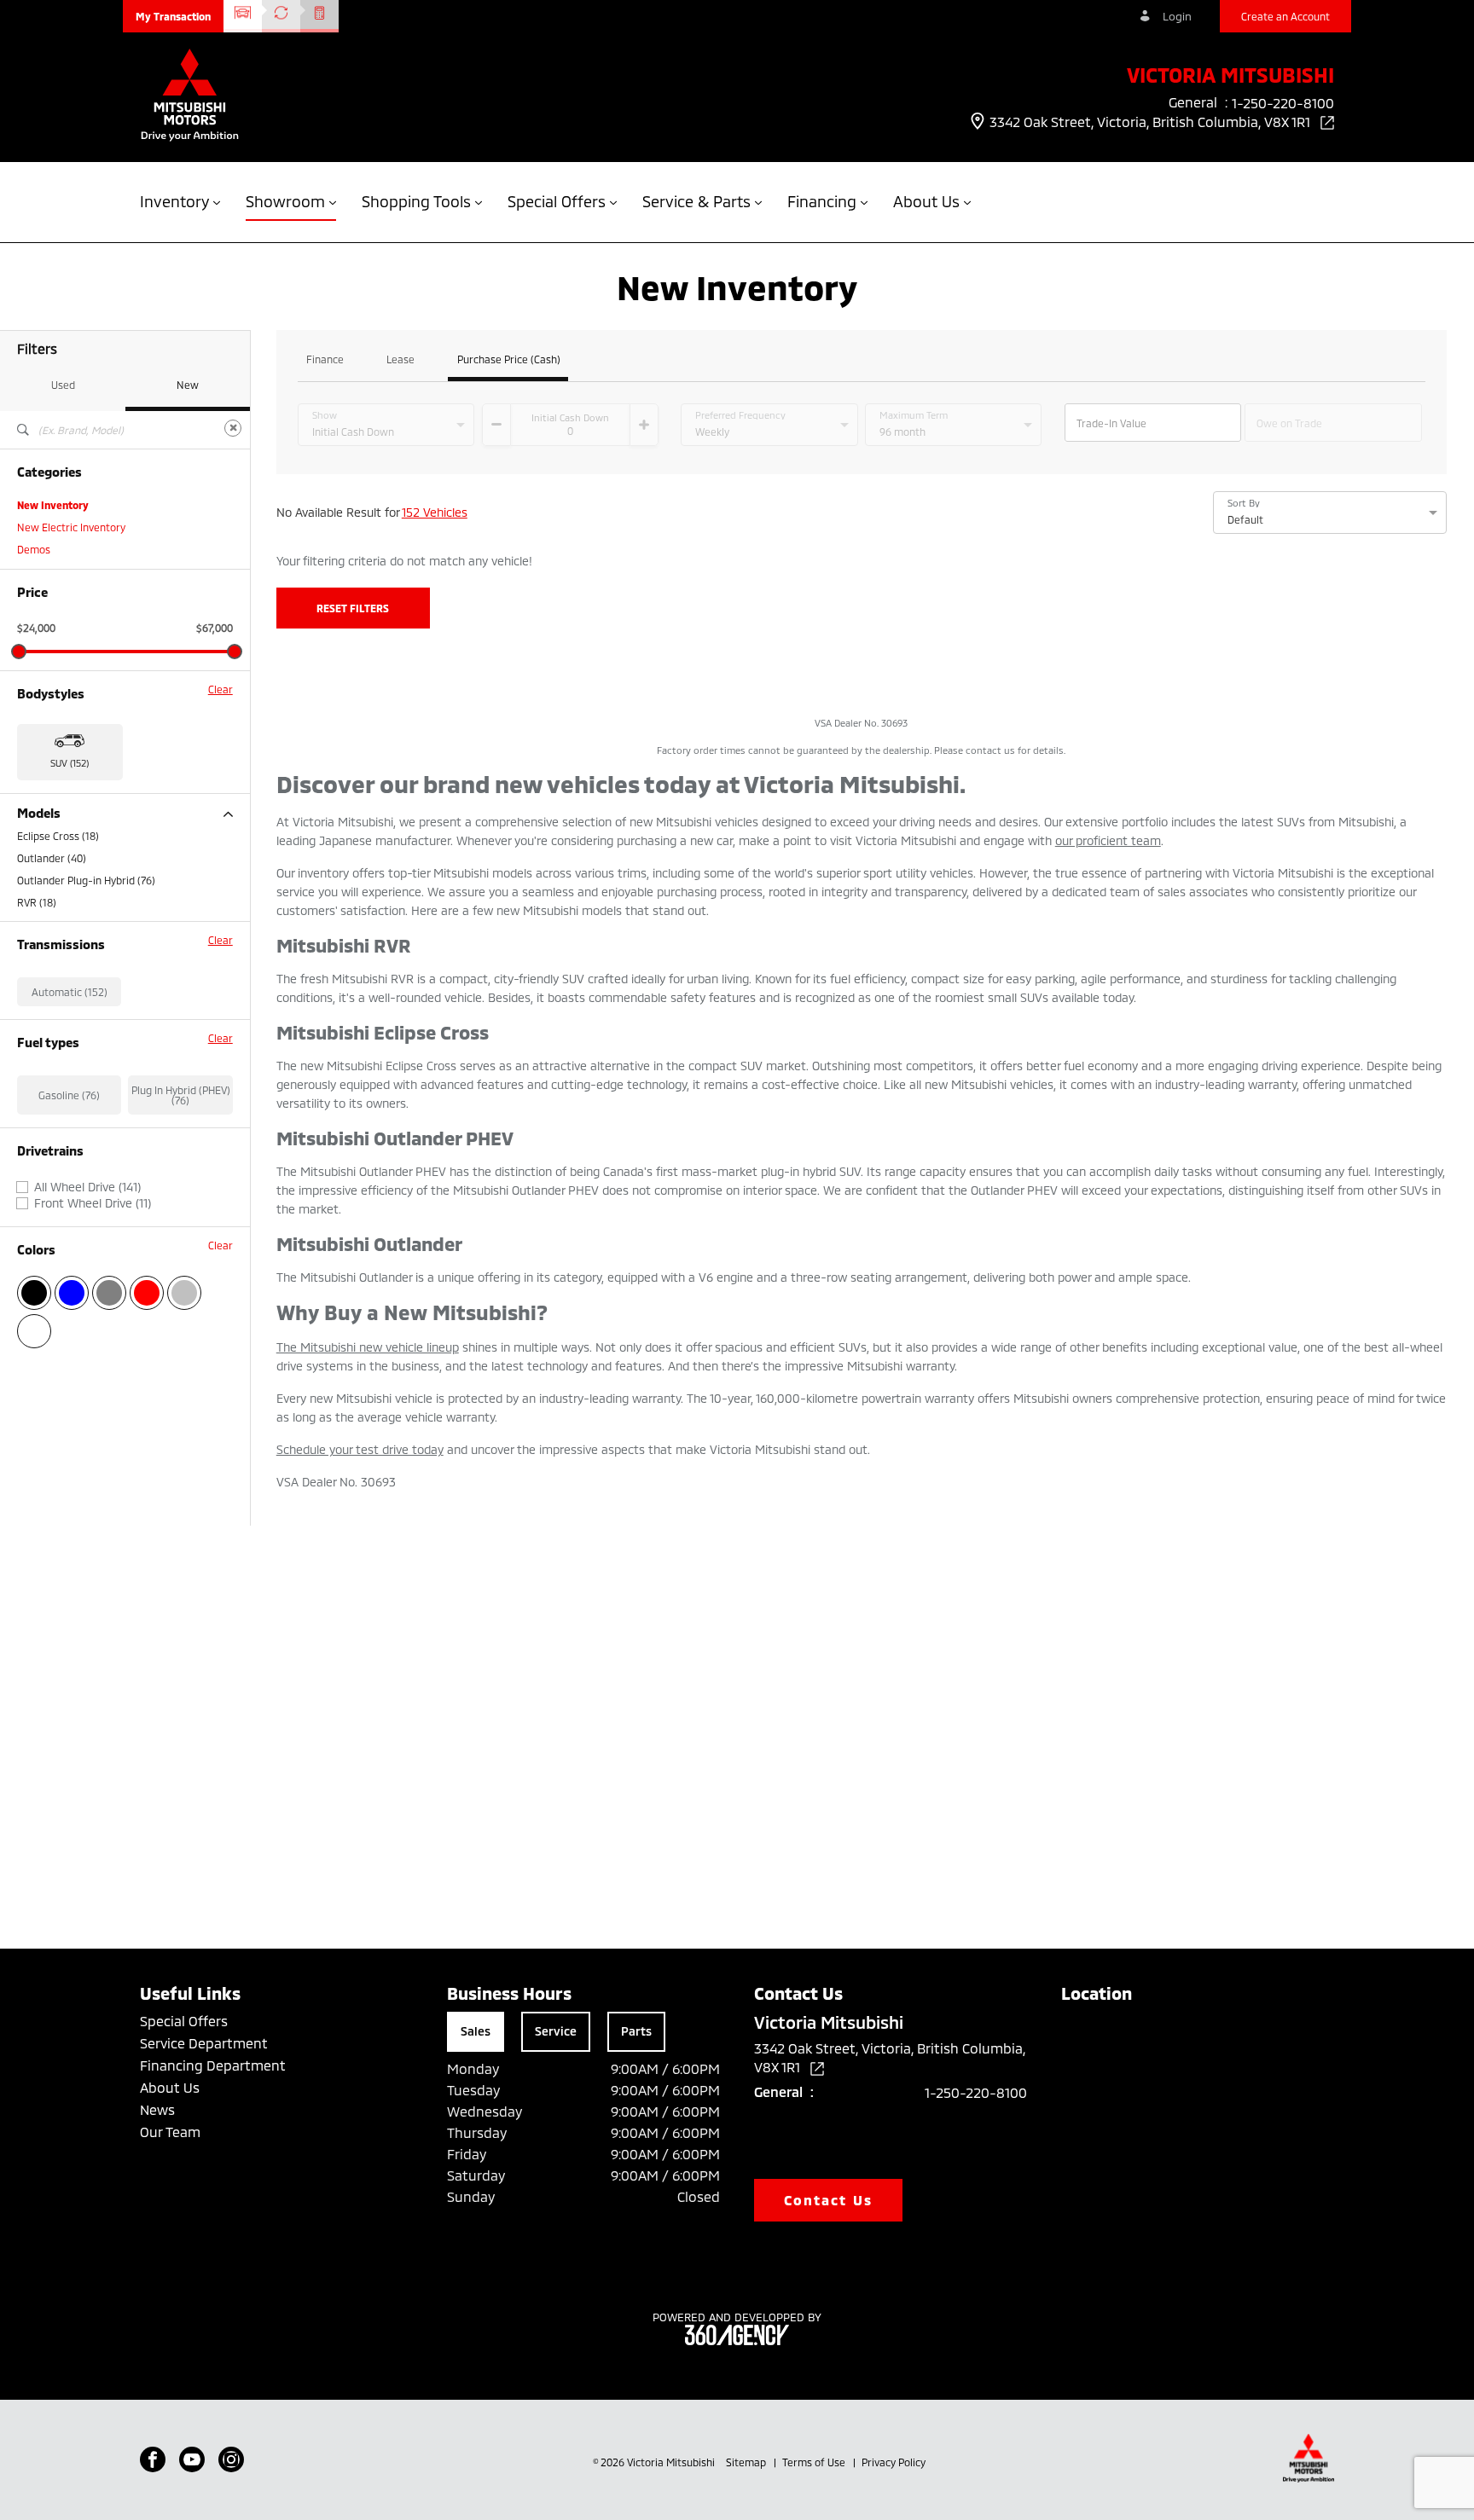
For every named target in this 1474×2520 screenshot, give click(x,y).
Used (63, 385)
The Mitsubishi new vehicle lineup (368, 1347)
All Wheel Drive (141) (87, 1187)
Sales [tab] (476, 2031)
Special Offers (184, 2021)
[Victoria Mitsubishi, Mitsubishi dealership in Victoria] (190, 97)
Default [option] (1245, 519)
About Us (170, 2087)
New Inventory (53, 505)
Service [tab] (556, 2031)
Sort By (1244, 503)
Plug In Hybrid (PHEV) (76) (181, 1095)
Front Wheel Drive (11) (93, 1203)
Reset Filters (353, 608)
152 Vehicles (435, 512)
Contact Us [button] (828, 2200)
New (188, 385)
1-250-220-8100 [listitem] (1283, 103)
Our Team (170, 2132)
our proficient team (1108, 840)
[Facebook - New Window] (153, 2459)
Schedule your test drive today (360, 1449)
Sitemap (747, 2462)
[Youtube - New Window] (192, 2459)
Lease (400, 359)
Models (39, 813)
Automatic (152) (70, 992)
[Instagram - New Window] (231, 2459)
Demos (34, 549)
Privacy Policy (894, 2462)
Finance (325, 359)
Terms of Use (815, 2462)
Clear (221, 689)
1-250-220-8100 (976, 2092)
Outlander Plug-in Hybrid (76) (86, 880)
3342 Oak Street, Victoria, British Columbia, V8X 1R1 (1152, 122)
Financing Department (213, 2065)
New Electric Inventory (71, 527)
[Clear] (233, 428)
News (157, 2109)
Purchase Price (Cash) (509, 359)
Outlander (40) (52, 858)
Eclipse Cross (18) (58, 836)
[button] (173, 16)
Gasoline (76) (69, 1095)
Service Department (204, 2043)
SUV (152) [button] (70, 763)
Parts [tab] (636, 2031)
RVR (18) (37, 902)
